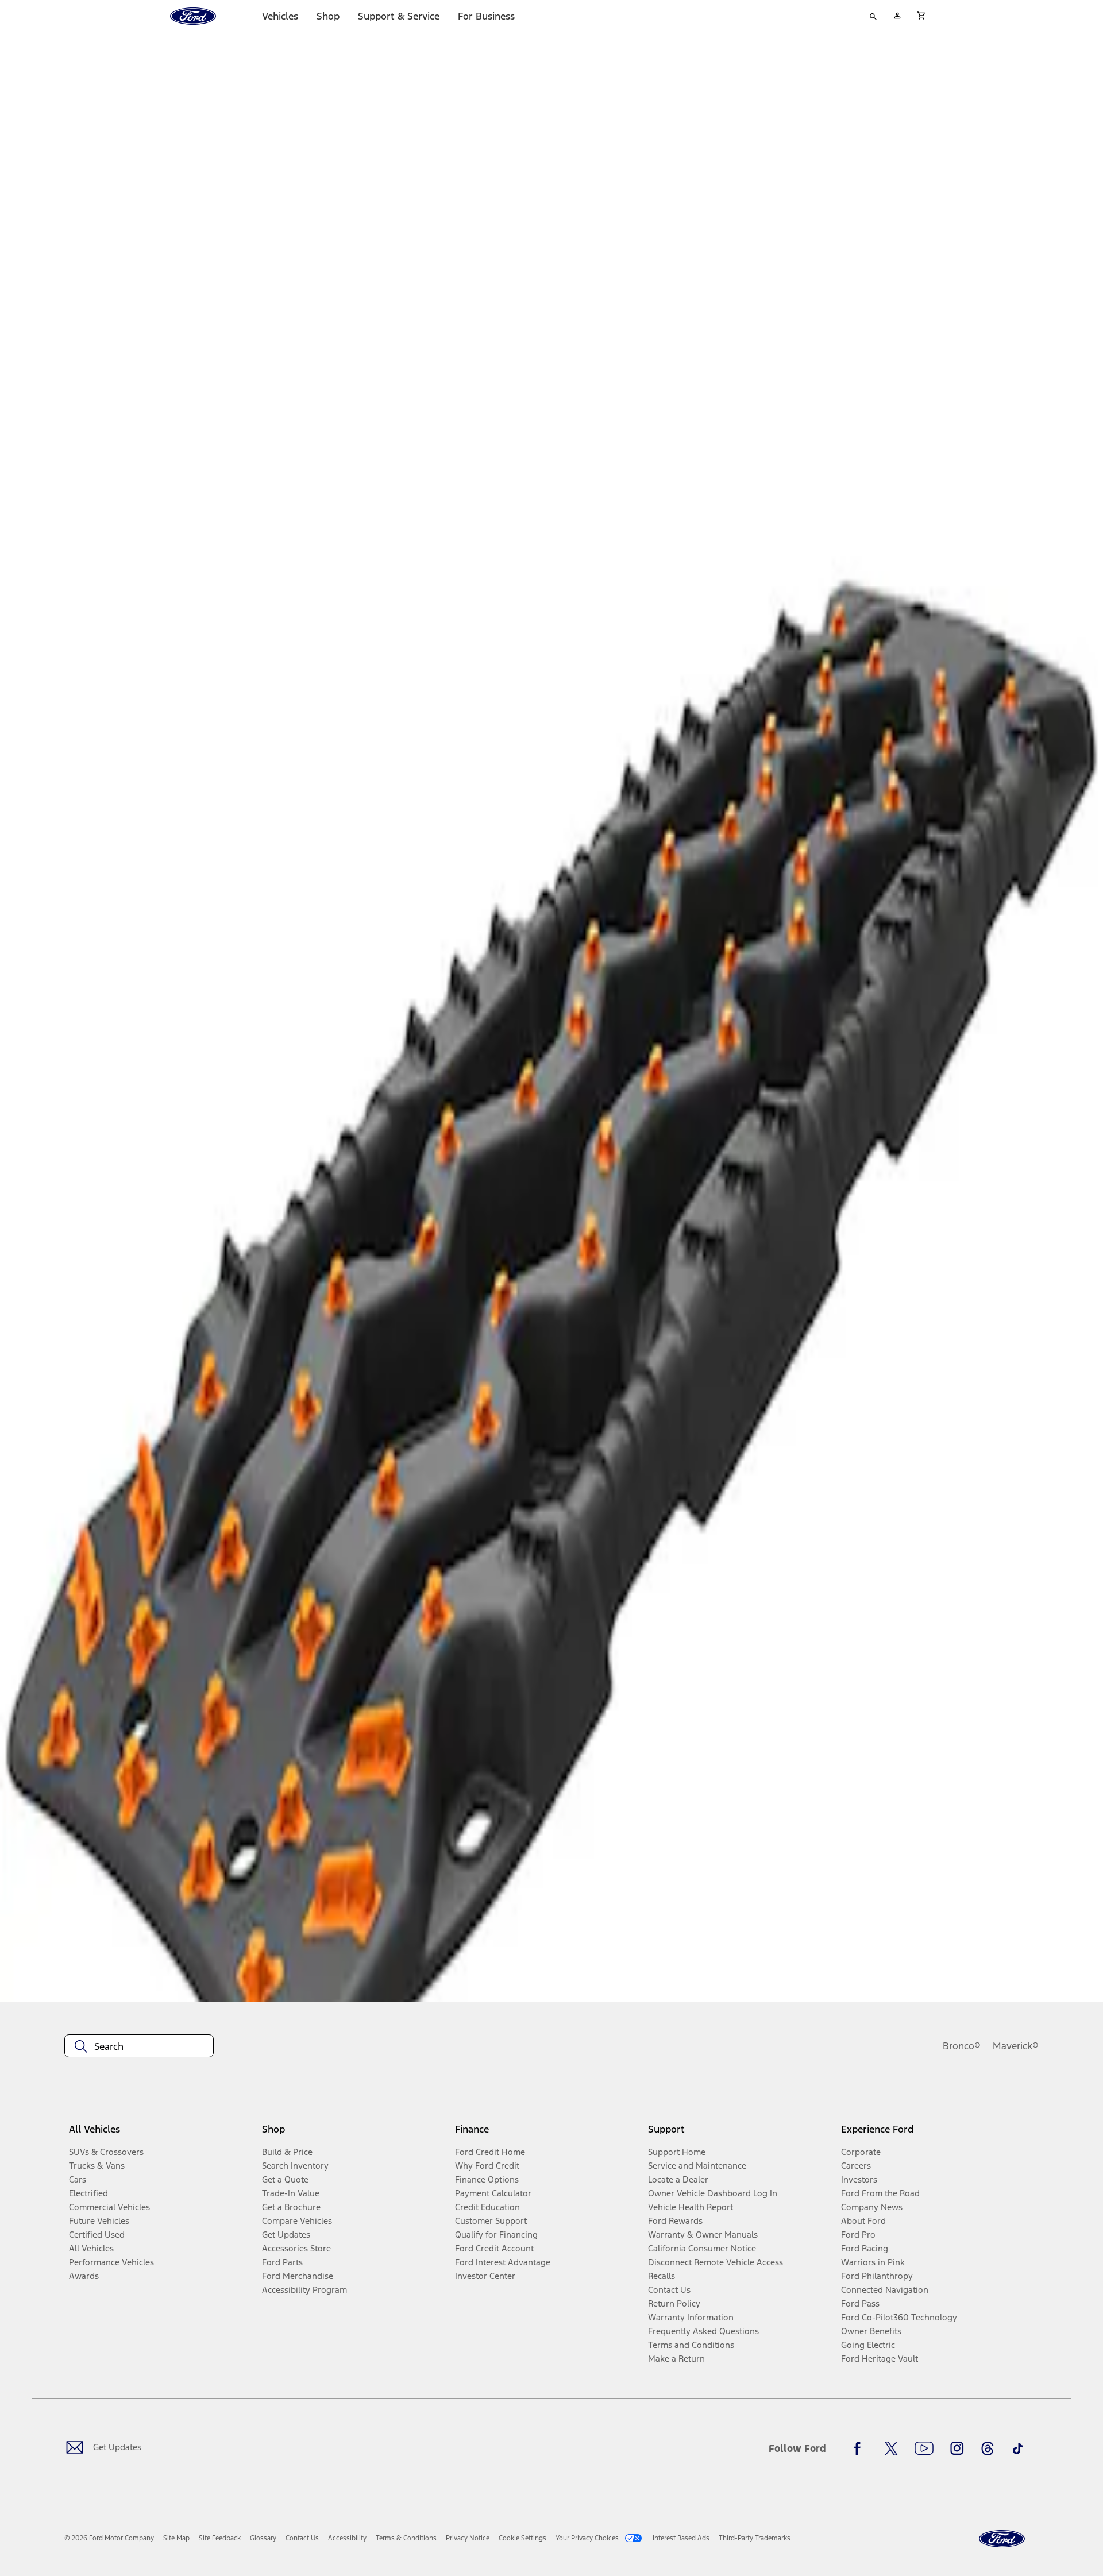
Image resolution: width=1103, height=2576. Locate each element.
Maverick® (1016, 2046)
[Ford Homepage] (1002, 2539)
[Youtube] (924, 2448)
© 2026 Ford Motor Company (109, 2538)
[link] (176, 2538)
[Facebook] (861, 2448)
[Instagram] (957, 2448)
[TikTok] (1018, 2448)
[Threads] (988, 2448)
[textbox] (139, 2046)
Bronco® (962, 2046)
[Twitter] (891, 2448)
